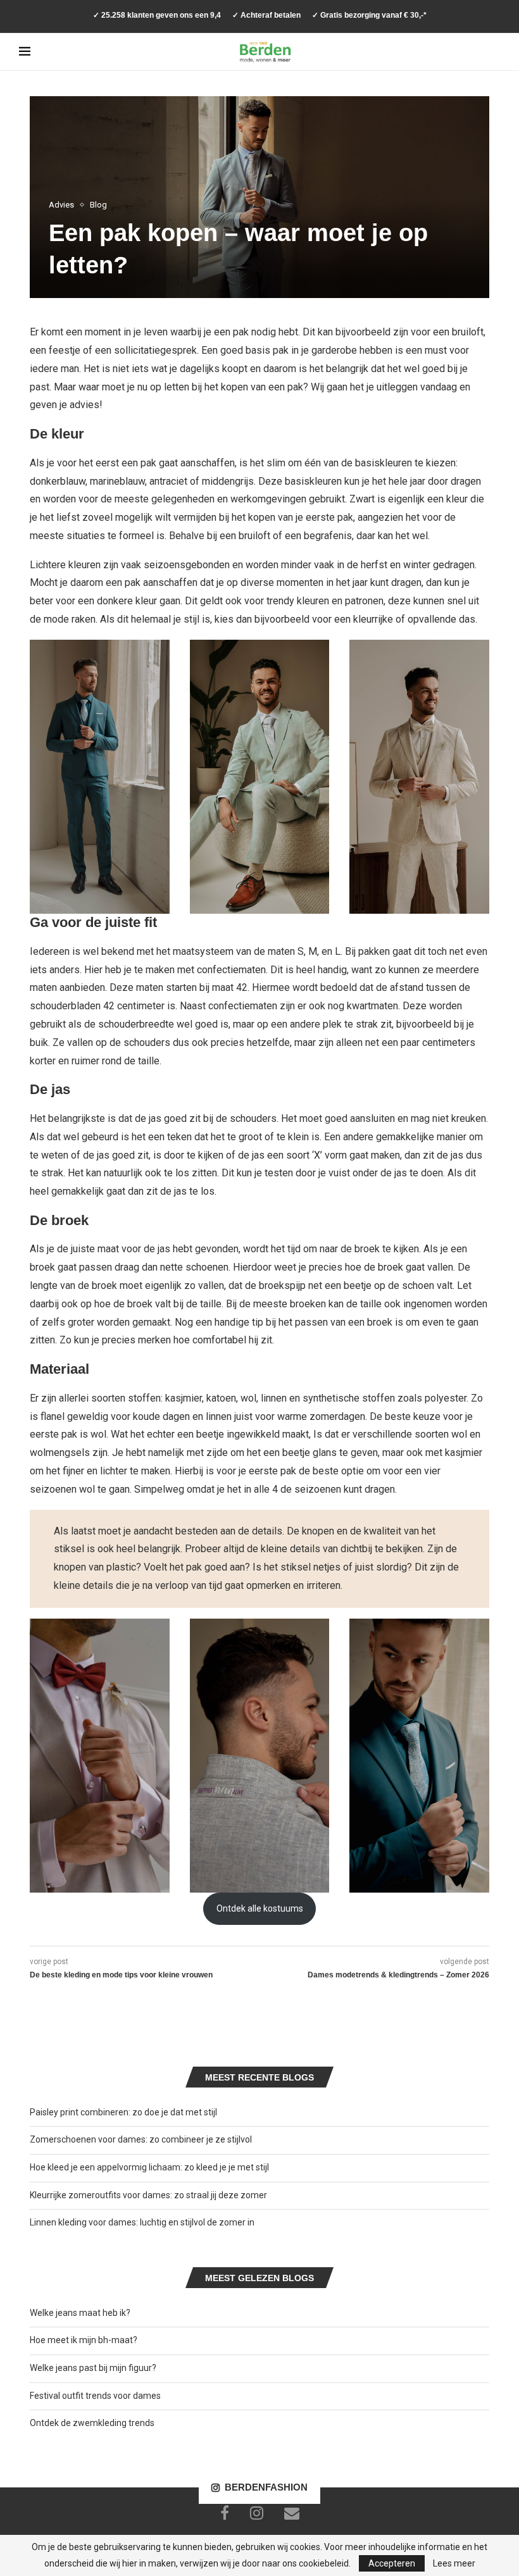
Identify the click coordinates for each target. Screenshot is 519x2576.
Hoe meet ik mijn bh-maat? (84, 2340)
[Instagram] (257, 2513)
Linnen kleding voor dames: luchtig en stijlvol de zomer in (142, 2222)
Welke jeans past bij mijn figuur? (93, 2368)
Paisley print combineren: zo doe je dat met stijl (123, 2112)
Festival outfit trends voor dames (95, 2396)
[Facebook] (225, 2513)
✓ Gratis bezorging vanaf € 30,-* (369, 15)
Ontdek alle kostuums (260, 1908)
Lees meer (454, 2563)
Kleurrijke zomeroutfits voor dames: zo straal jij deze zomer (148, 2195)
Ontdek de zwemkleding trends (92, 2423)
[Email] (292, 2513)
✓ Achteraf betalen (266, 15)
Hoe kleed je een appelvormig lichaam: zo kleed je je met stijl (149, 2167)
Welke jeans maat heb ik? (80, 2313)
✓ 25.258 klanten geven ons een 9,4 (157, 15)
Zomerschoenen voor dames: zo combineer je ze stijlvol (141, 2139)
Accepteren (392, 2563)
